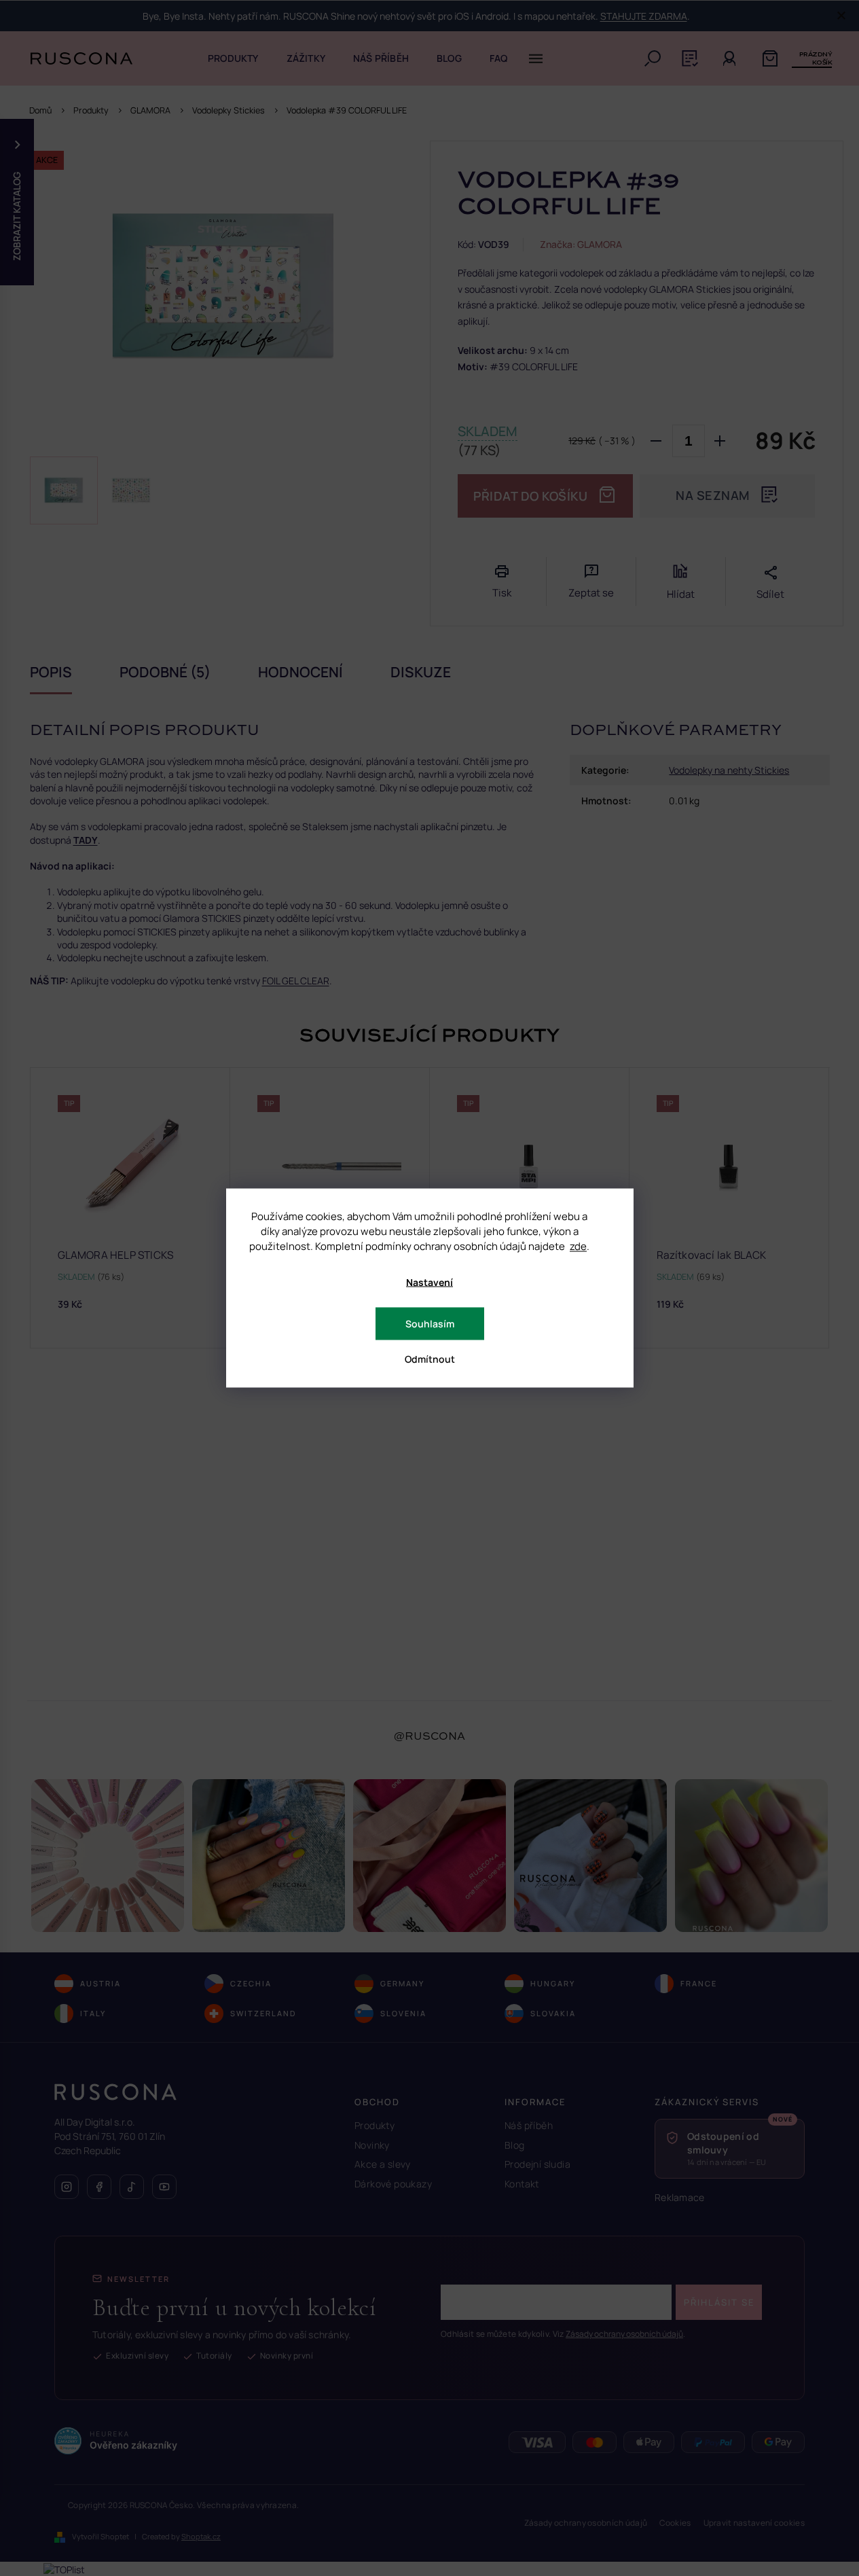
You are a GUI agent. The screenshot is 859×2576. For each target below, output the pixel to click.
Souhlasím (430, 1324)
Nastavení (429, 1282)
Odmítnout (430, 1359)
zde (578, 1246)
